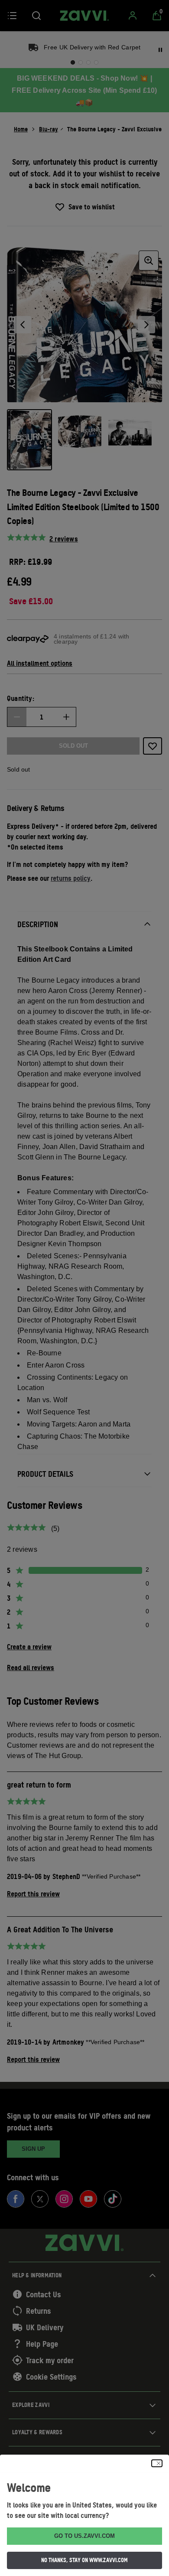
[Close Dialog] (157, 2463)
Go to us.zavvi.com (84, 2536)
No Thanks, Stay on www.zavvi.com (84, 2560)
